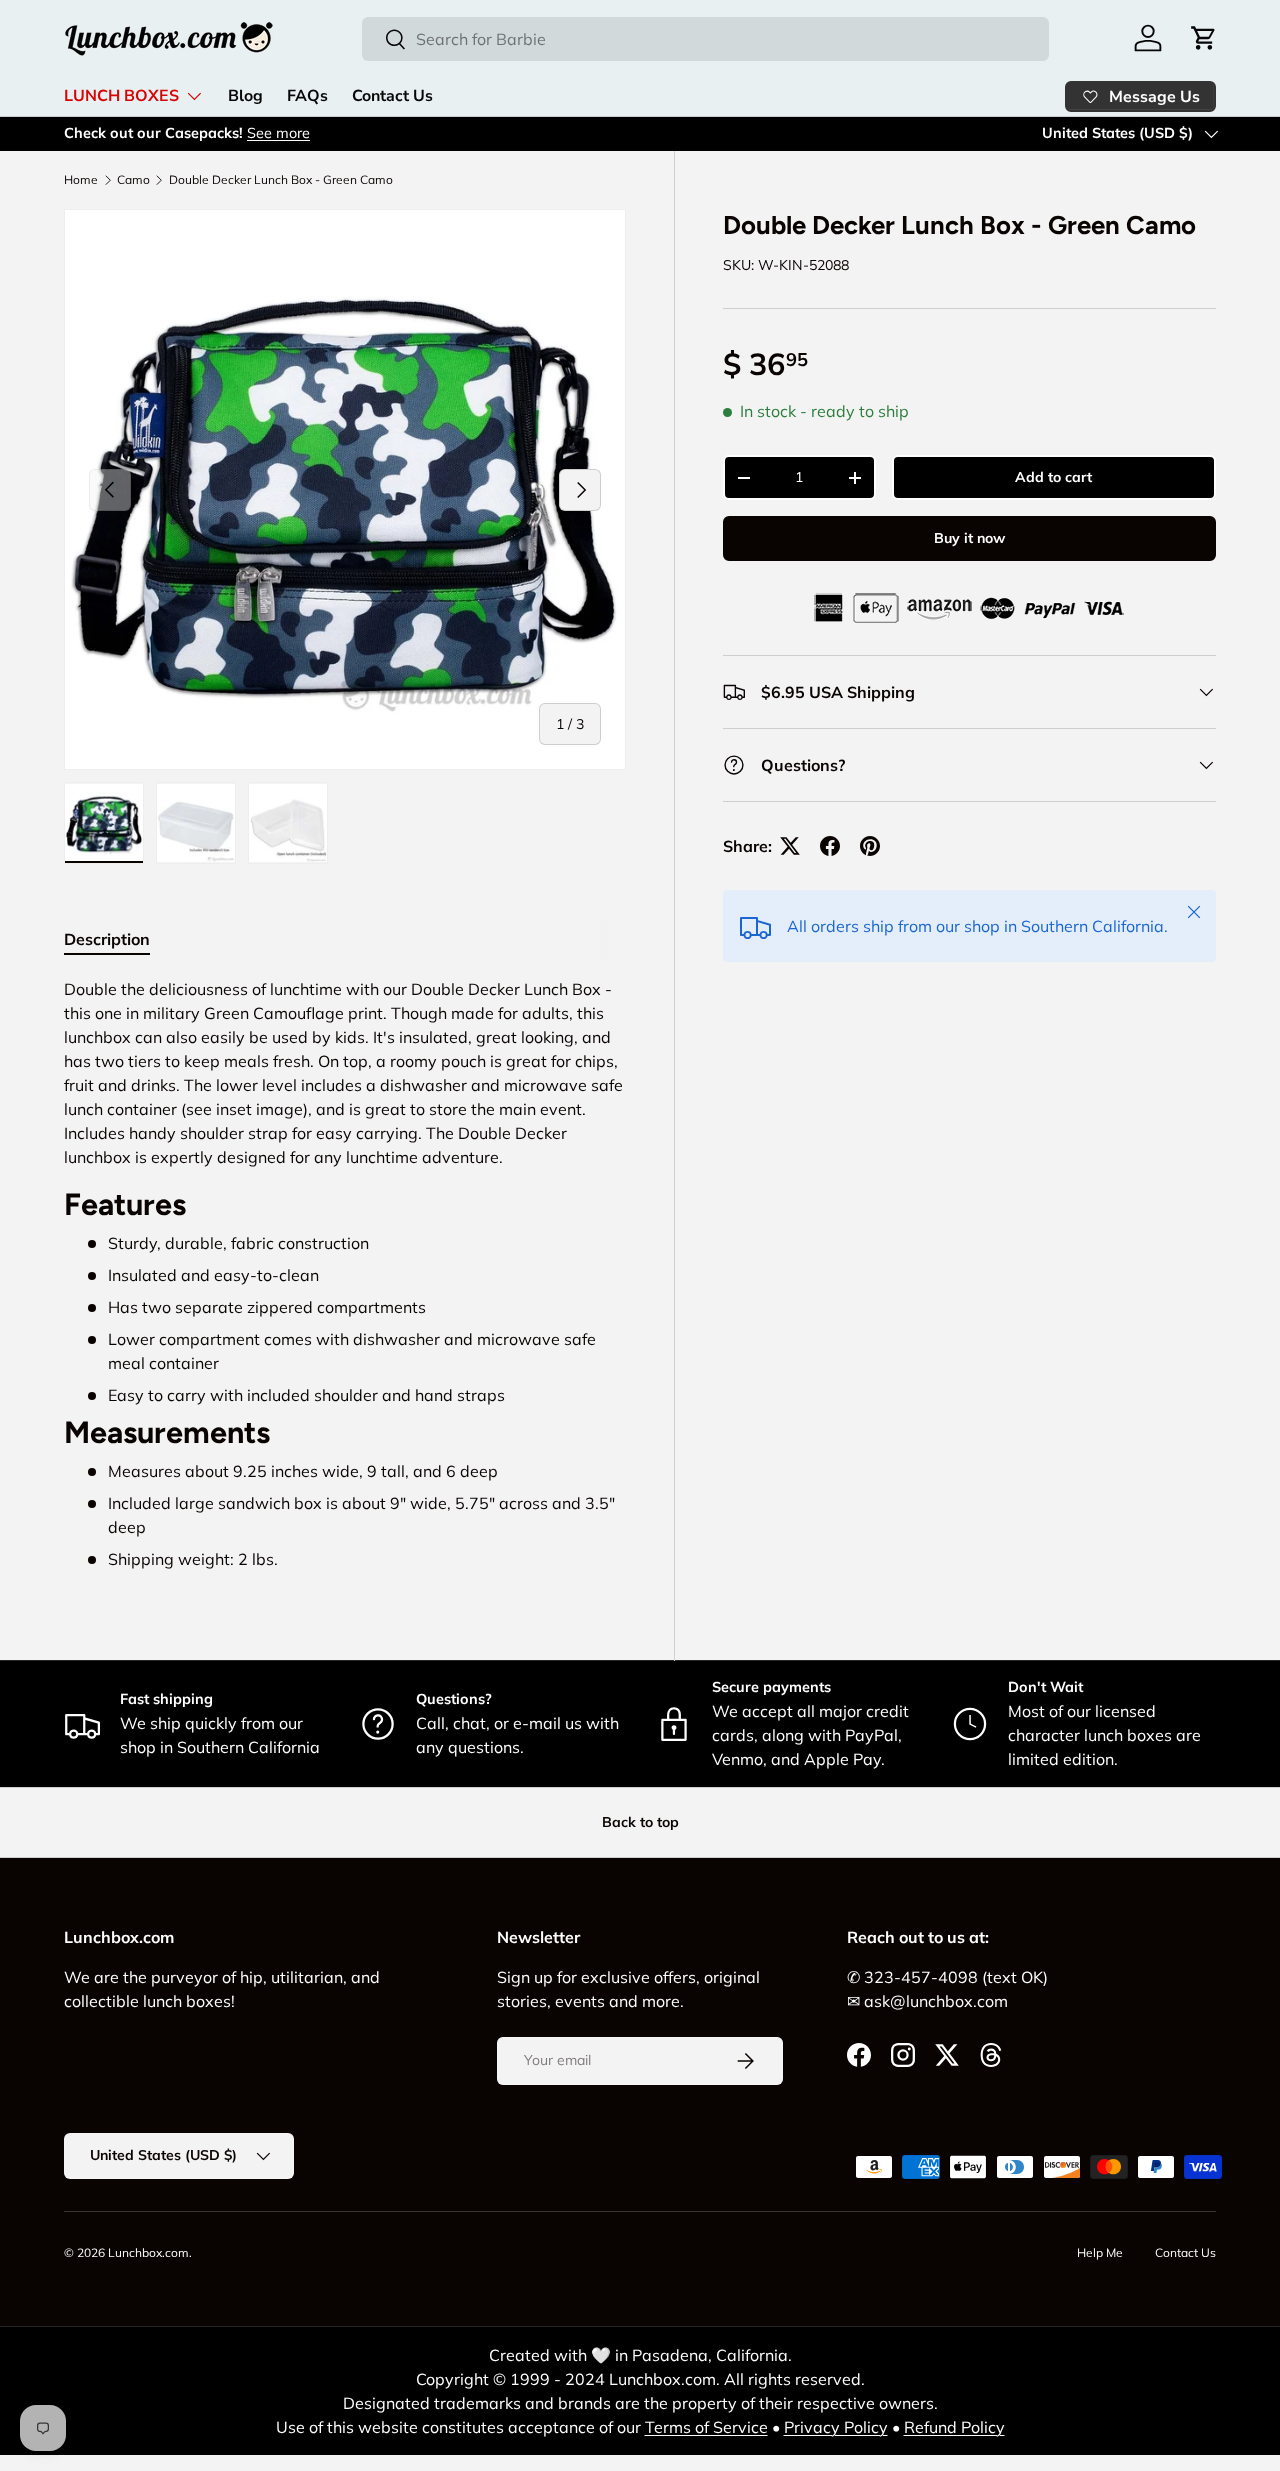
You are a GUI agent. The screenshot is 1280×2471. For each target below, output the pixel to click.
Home (81, 180)
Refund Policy (954, 2427)
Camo (133, 180)
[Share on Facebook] (830, 846)
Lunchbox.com (148, 2252)
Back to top (640, 1822)
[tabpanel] (345, 1274)
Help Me (1100, 2252)
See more (278, 133)
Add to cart (1053, 477)
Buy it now (969, 538)
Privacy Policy (836, 2427)
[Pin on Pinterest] (870, 846)
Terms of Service (706, 2427)
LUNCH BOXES (121, 96)
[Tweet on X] (790, 846)
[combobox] (705, 39)
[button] (1204, 38)
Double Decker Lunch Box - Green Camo (281, 180)
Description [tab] (107, 939)
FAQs (307, 96)
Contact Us (392, 96)
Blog (245, 96)
